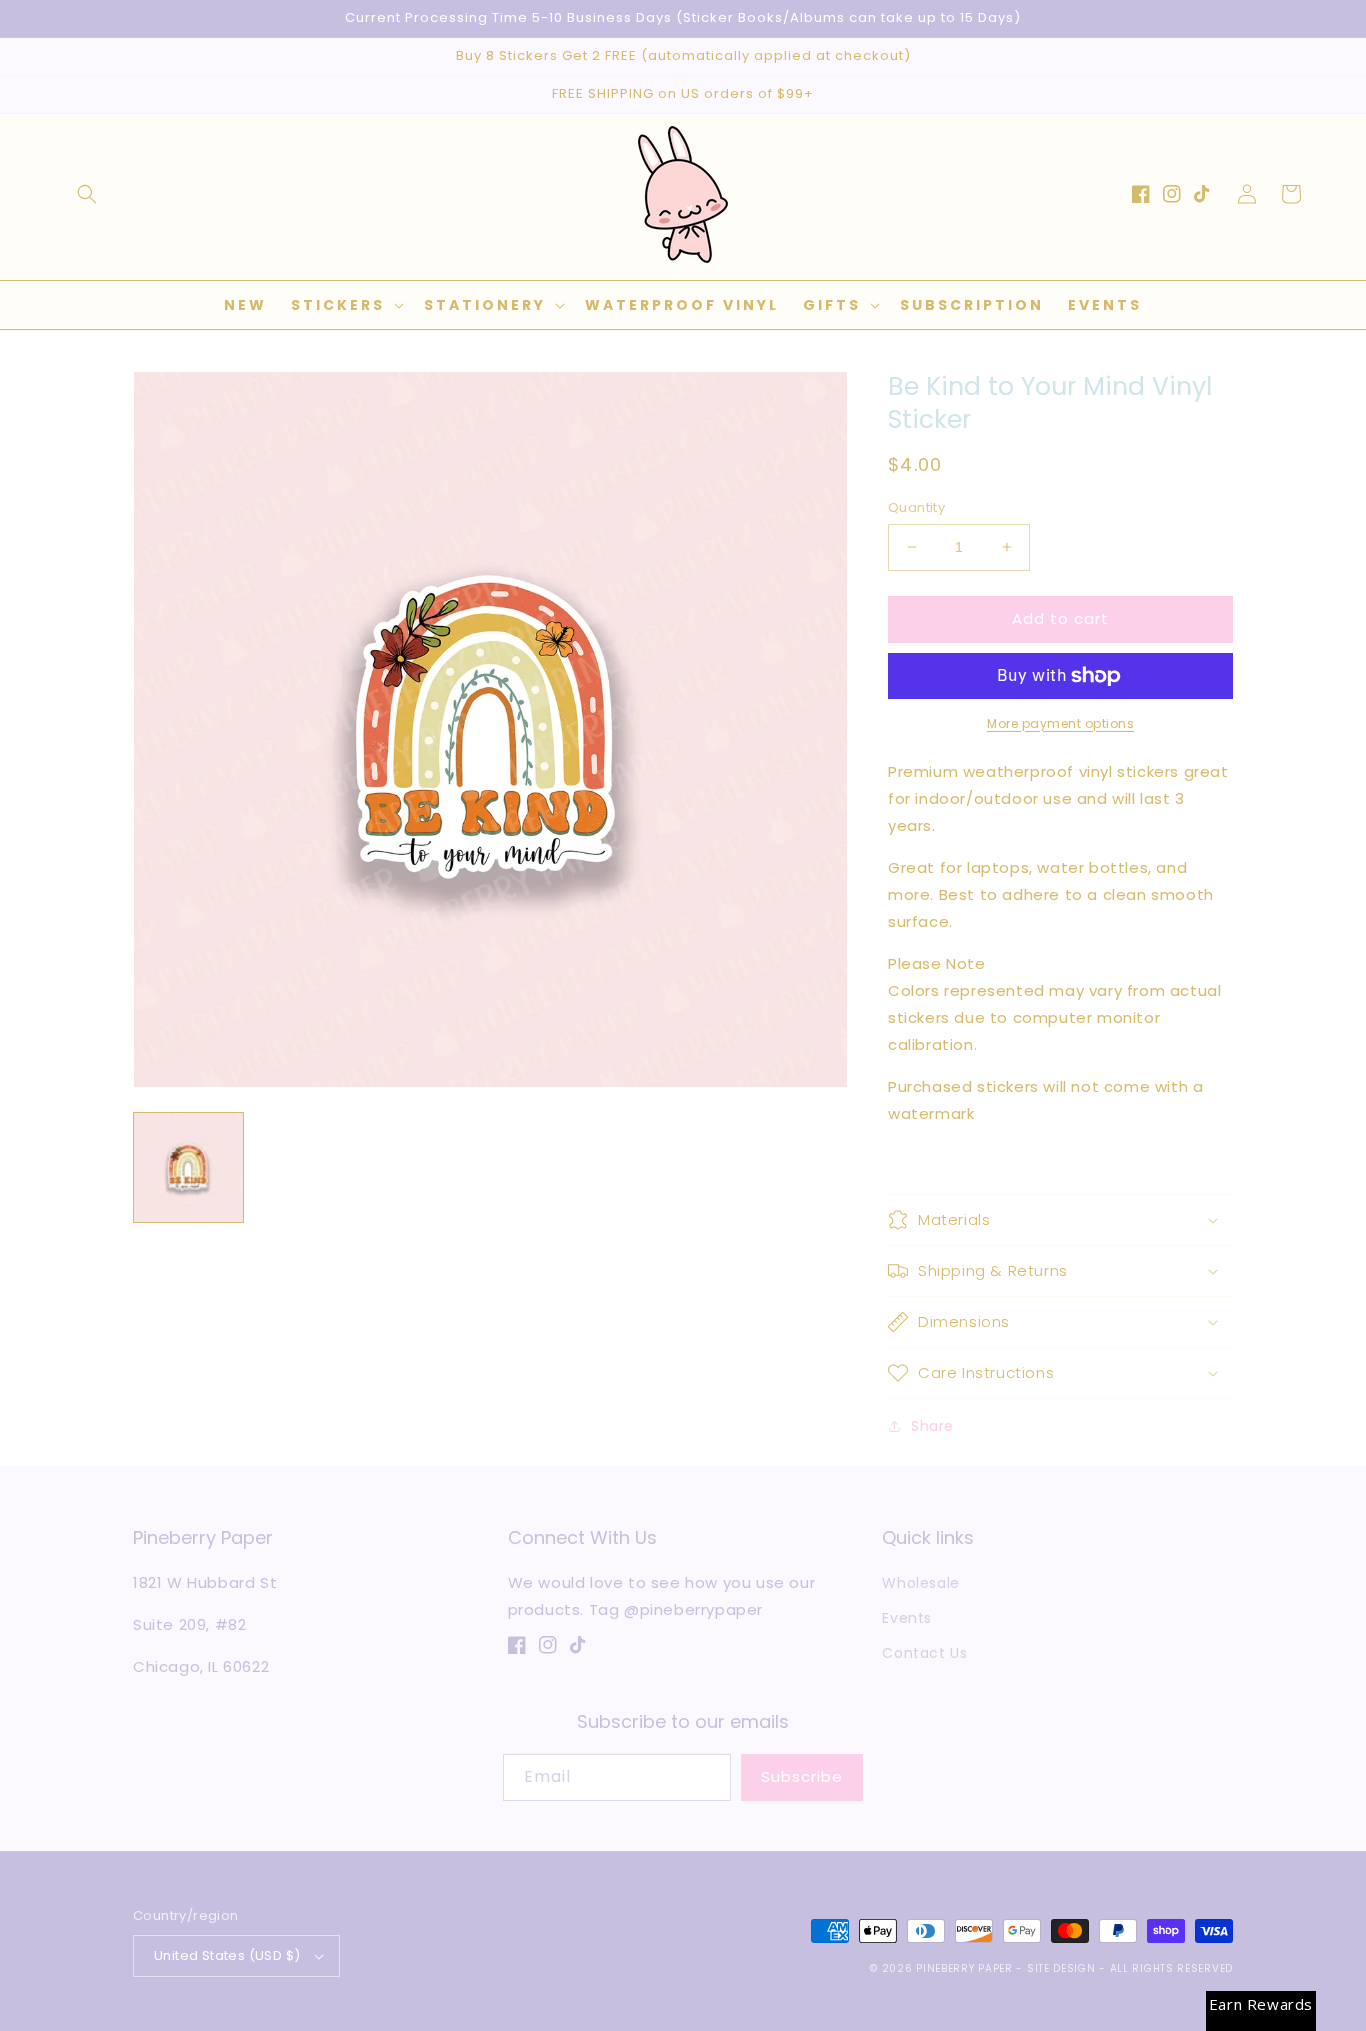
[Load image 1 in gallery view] (188, 1167)
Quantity (916, 507)
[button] (87, 194)
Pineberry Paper (964, 1968)
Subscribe (802, 1776)
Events (907, 1618)
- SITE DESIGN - (1062, 1968)
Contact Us (924, 1653)
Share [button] (932, 1426)
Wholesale (920, 1583)
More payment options (1060, 723)
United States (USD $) (227, 1955)
